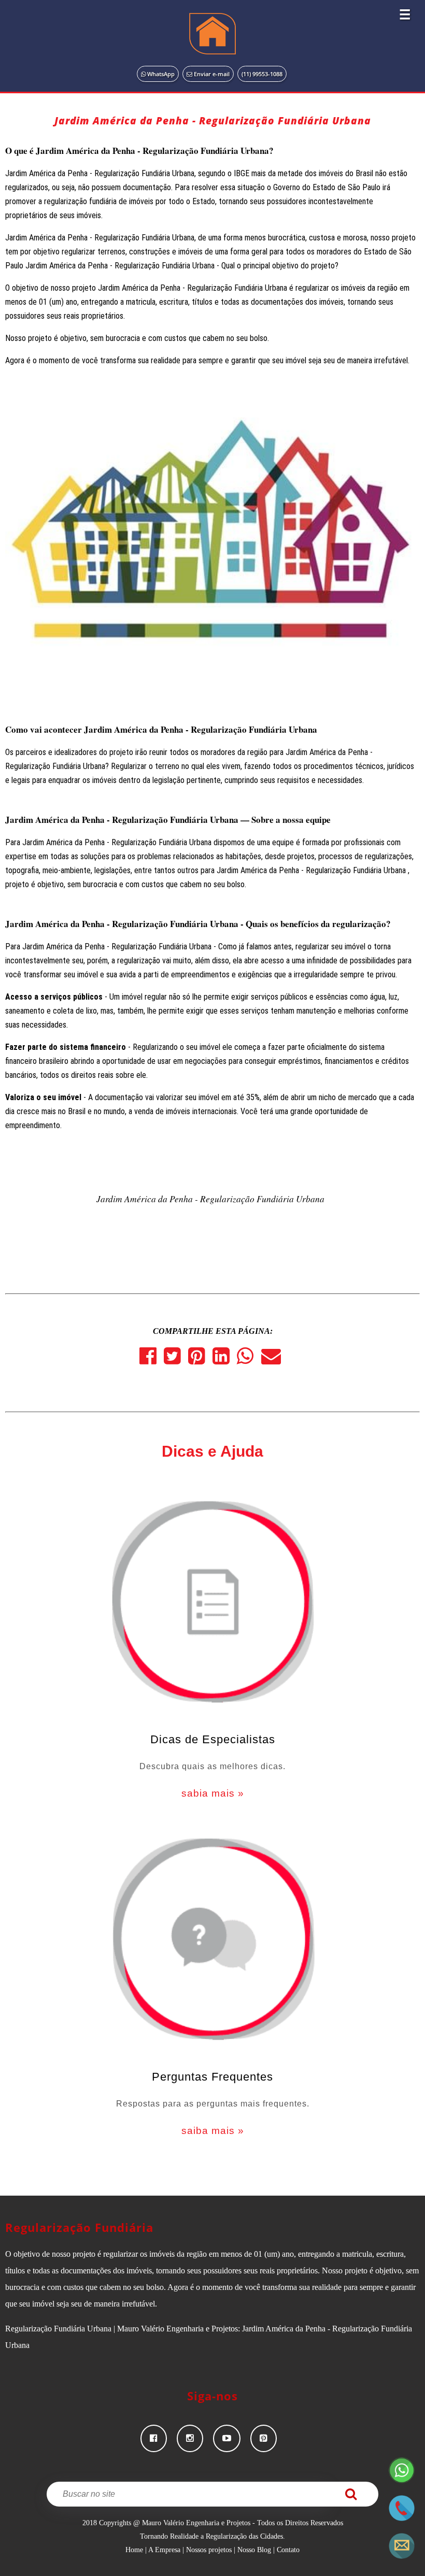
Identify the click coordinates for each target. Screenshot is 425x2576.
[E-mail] (274, 1360)
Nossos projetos (209, 2550)
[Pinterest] (200, 1360)
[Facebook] (152, 1360)
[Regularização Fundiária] (212, 34)
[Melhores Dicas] (212, 1605)
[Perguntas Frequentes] (212, 1942)
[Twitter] (176, 1360)
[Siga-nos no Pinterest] (267, 2438)
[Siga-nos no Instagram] (195, 2438)
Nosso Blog (254, 2550)
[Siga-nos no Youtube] (232, 2438)
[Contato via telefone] (402, 2518)
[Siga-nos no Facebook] (159, 2438)
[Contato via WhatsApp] (402, 2480)
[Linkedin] (225, 1360)
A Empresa (164, 2550)
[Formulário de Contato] (402, 2556)
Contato (288, 2550)
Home (134, 2550)
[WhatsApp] (249, 1360)
